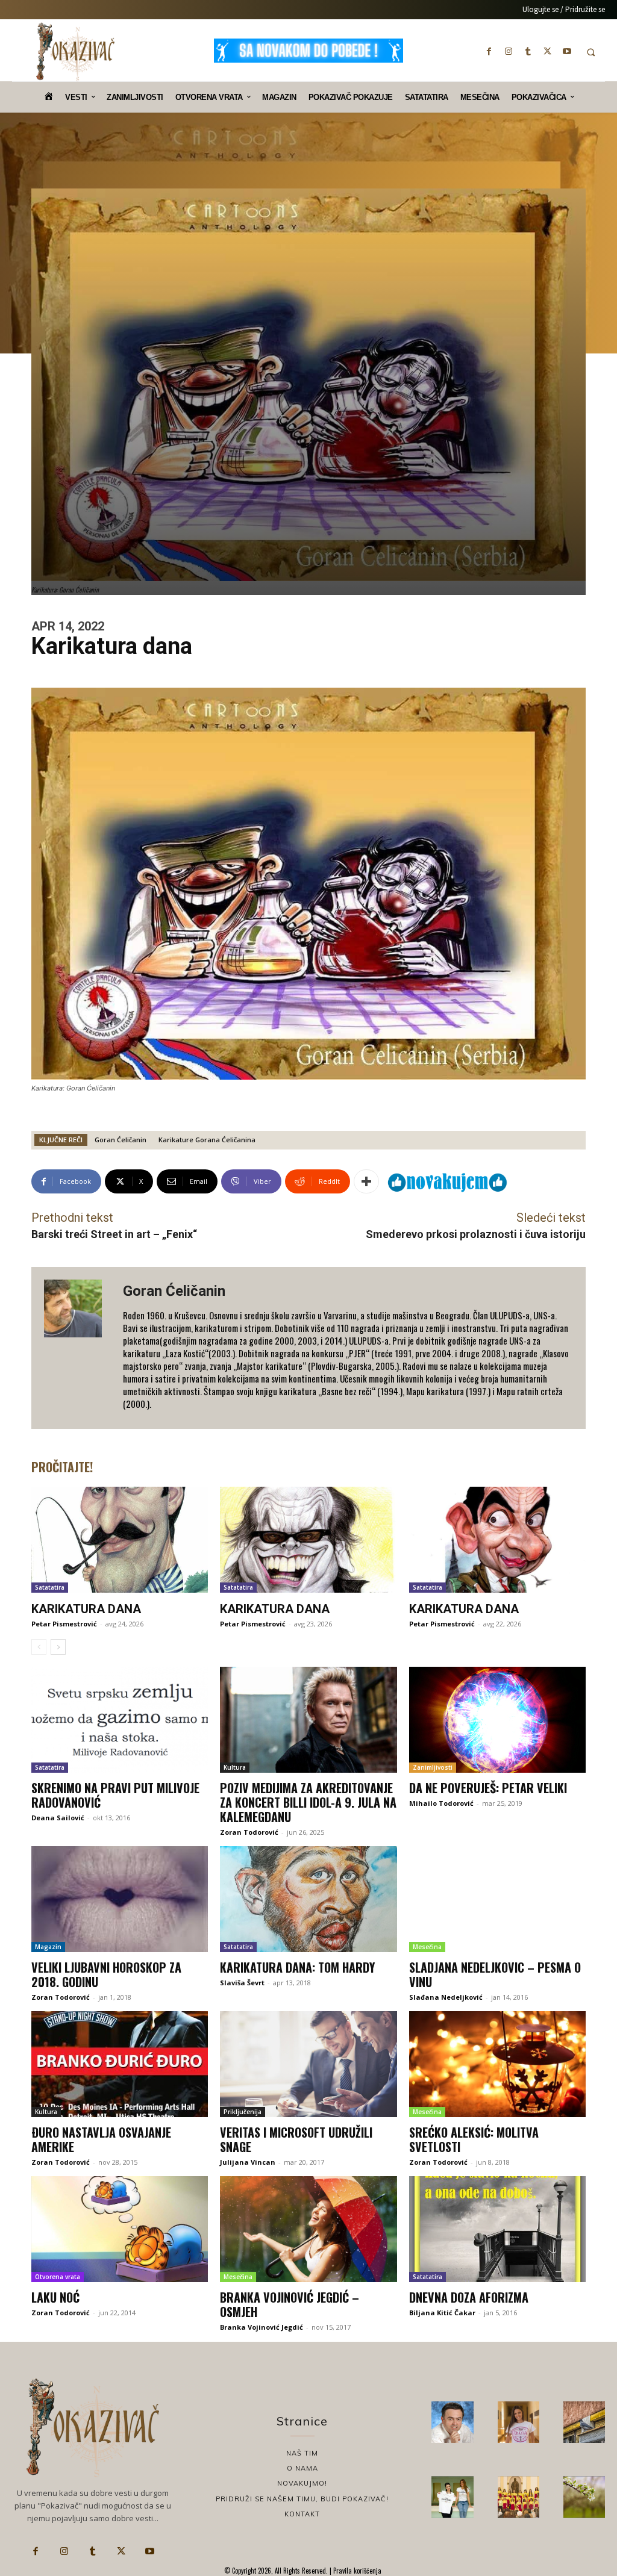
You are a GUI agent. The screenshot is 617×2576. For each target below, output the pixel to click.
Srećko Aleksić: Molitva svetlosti (474, 2139)
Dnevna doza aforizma (469, 2297)
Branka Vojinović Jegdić (262, 2327)
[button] (591, 52)
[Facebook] (489, 51)
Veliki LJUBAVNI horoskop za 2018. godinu (106, 1974)
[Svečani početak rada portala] (518, 2497)
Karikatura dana (86, 1609)
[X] (548, 51)
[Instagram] (509, 51)
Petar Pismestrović (64, 1624)
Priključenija (243, 2112)
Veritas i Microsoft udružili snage (296, 2139)
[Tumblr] (528, 51)
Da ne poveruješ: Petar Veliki (488, 1788)
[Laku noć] (120, 2229)
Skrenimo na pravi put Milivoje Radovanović (115, 1795)
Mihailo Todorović (441, 1803)
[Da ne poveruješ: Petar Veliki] (497, 1720)
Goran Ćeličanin (121, 1140)
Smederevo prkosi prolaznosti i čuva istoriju (476, 1234)
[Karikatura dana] (120, 1540)
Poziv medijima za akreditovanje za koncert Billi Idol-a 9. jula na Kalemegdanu (308, 1802)
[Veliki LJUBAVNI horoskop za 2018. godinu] (120, 1899)
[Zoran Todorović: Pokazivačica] (584, 2422)
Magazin (48, 1947)
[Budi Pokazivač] (452, 2497)
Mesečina (427, 1947)
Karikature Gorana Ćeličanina (207, 1140)
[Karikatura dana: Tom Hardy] (308, 1899)
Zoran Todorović (249, 1832)
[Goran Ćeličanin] (77, 1348)
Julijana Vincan (248, 2162)
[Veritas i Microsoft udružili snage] (308, 2064)
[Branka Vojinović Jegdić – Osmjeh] (308, 2229)
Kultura (235, 1767)
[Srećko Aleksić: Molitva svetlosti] (497, 2064)
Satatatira (50, 1587)
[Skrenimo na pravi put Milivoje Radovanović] (120, 1720)
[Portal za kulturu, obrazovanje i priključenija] (75, 52)
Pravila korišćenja (356, 2571)
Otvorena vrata (58, 2277)
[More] (366, 1181)
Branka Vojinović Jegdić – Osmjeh (290, 2304)
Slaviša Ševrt (242, 1983)
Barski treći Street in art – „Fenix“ (114, 1234)
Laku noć (55, 2297)
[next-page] (58, 1647)
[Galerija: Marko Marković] (584, 2497)
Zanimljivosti (433, 1767)
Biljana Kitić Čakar (442, 2313)
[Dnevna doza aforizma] (497, 2229)
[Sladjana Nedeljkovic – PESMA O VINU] (497, 1899)
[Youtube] (567, 51)
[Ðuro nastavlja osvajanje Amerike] (120, 2064)
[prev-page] (39, 1647)
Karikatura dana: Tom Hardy (297, 1967)
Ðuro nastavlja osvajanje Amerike (101, 2139)
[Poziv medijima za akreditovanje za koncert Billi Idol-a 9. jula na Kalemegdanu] (308, 1720)
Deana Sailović (58, 1818)
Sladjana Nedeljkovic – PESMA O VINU (495, 1974)
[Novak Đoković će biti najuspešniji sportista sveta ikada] (452, 2422)
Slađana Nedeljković (446, 1997)
